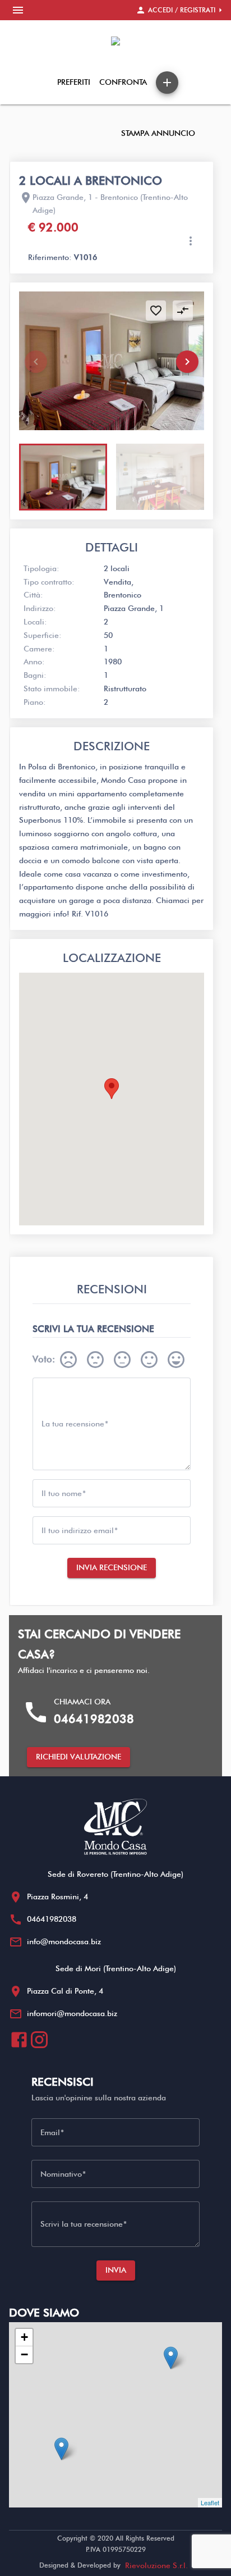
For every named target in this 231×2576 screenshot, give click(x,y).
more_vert (191, 241)
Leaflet (210, 2502)
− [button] (24, 2354)
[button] (187, 362)
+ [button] (24, 2337)
